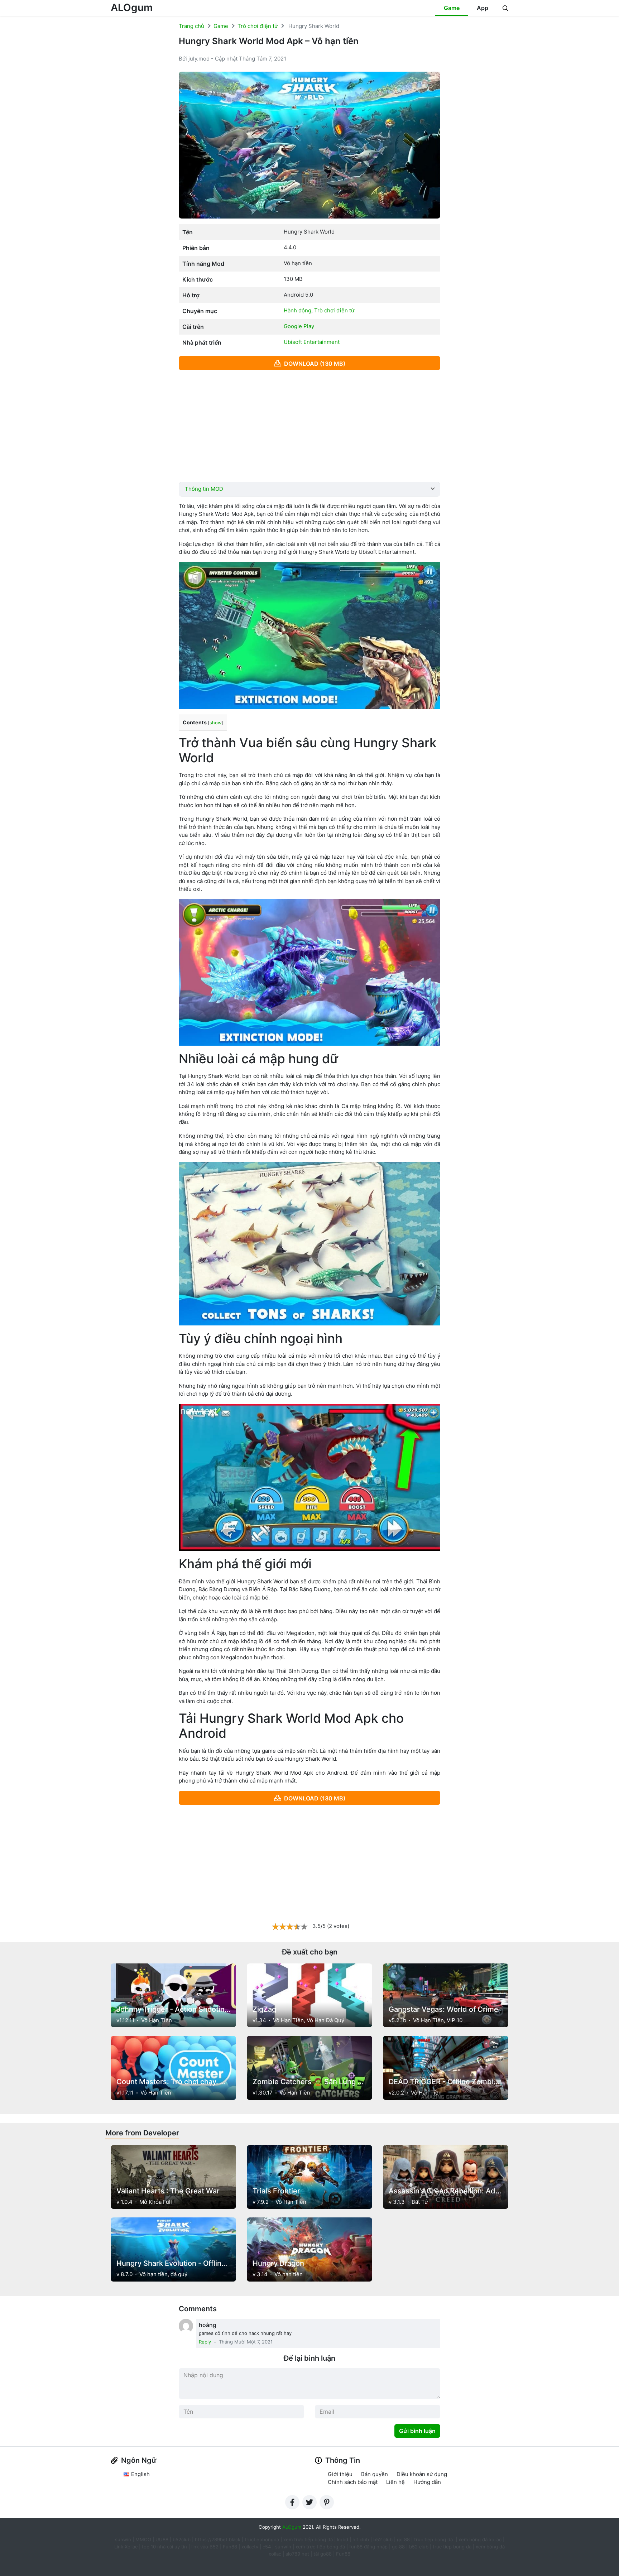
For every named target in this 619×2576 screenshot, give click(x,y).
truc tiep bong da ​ (434, 2539)
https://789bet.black (218, 2539)
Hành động (297, 310)
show (215, 723)
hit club (361, 2539)
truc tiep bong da (452, 2547)
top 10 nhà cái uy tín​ (164, 2547)
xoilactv (250, 2547)
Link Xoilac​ (126, 2547)
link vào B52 (205, 2547)
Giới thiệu (340, 2474)
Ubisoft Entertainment (312, 342)
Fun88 (230, 2547)
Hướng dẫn (427, 2482)
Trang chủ (191, 26)
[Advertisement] (309, 426)
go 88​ (398, 2547)
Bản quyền (375, 2474)
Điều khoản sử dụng (422, 2474)
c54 (267, 2547)
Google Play (299, 326)
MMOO (143, 2539)
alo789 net (297, 2554)
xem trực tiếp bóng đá (308, 2539)
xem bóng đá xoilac (481, 2539)
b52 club (383, 2539)
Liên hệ (395, 2482)
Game (452, 8)
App (483, 8)
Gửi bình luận (417, 2431)
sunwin (283, 2547)
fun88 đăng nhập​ (368, 2547)
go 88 (403, 2539)
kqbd (343, 2539)
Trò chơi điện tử (258, 26)
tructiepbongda (262, 2539)
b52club (182, 2539)
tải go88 (323, 2554)
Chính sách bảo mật (353, 2482)
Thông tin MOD (204, 489)
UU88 (162, 2539)
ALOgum (132, 8)
